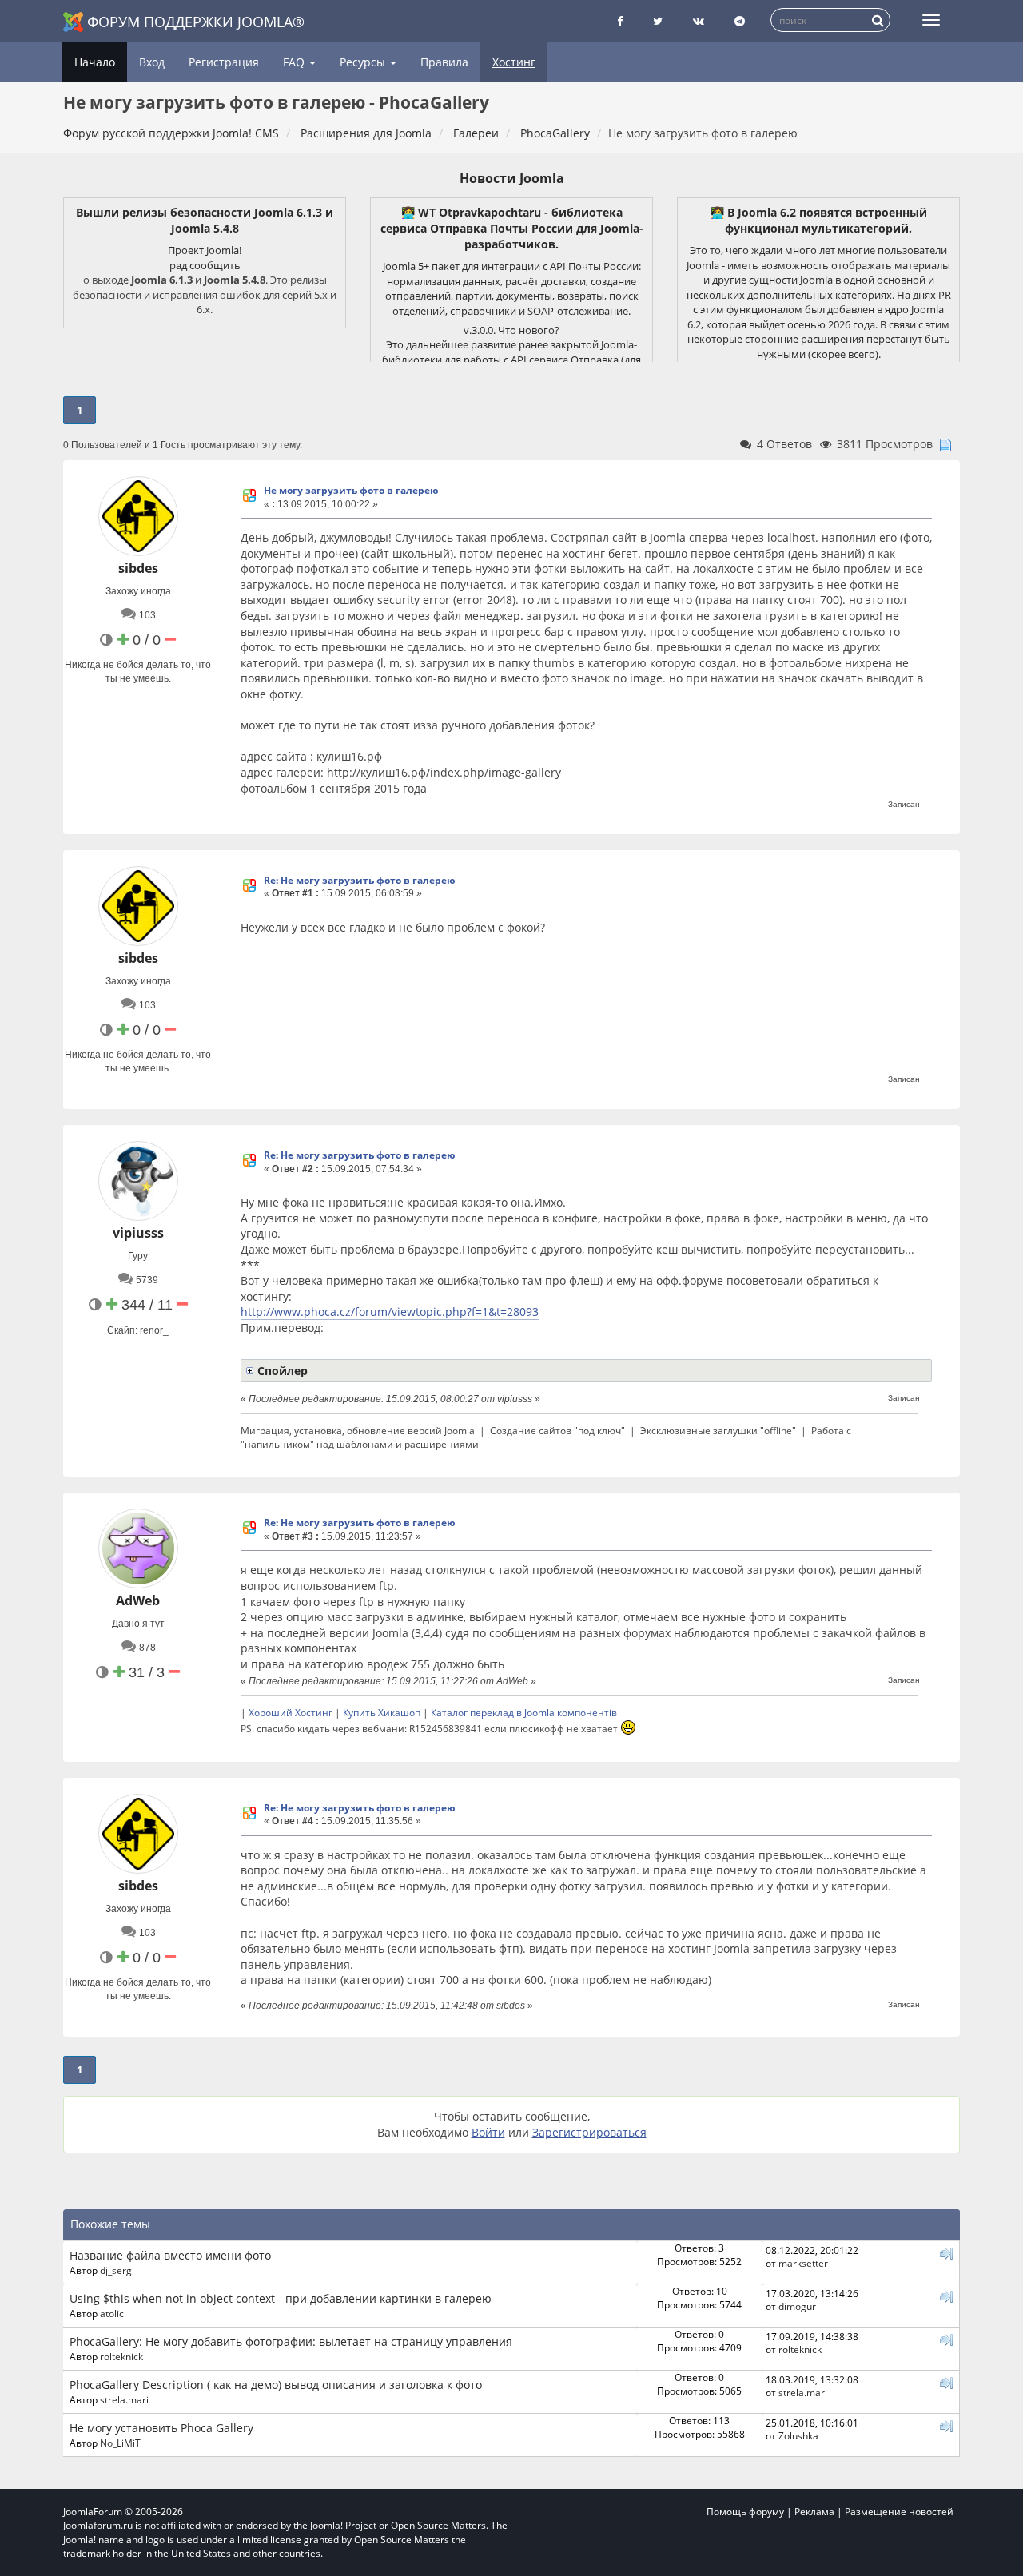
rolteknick (121, 2356)
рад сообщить (205, 265)
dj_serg (116, 2270)
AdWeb (138, 1600)
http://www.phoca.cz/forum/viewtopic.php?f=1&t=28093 (390, 1312)
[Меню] (931, 20)
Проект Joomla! (205, 250)
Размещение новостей (899, 2512)
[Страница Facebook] (620, 21)
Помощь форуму (745, 2512)
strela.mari (124, 2399)
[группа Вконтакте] (699, 21)
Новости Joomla (512, 178)
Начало (95, 62)
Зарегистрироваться (589, 2132)
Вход (152, 62)
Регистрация (224, 62)
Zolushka (798, 2435)
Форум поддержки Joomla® (196, 22)
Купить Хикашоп (382, 1712)
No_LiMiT (120, 2443)
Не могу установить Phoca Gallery (161, 2428)
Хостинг (514, 62)
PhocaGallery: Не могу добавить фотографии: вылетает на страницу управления (291, 2341)
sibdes (138, 568)
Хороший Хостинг (291, 1712)
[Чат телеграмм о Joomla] (740, 21)
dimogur (797, 2306)
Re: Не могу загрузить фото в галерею (360, 880)
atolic (112, 2313)
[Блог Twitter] (658, 21)
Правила (444, 62)
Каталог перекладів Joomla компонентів (524, 1712)
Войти (488, 2132)
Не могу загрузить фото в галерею (351, 490)
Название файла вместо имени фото (170, 2255)
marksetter (803, 2263)
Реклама (814, 2512)
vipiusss (138, 1233)
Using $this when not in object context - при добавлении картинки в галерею (281, 2298)
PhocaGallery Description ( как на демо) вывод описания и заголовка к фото (276, 2385)
